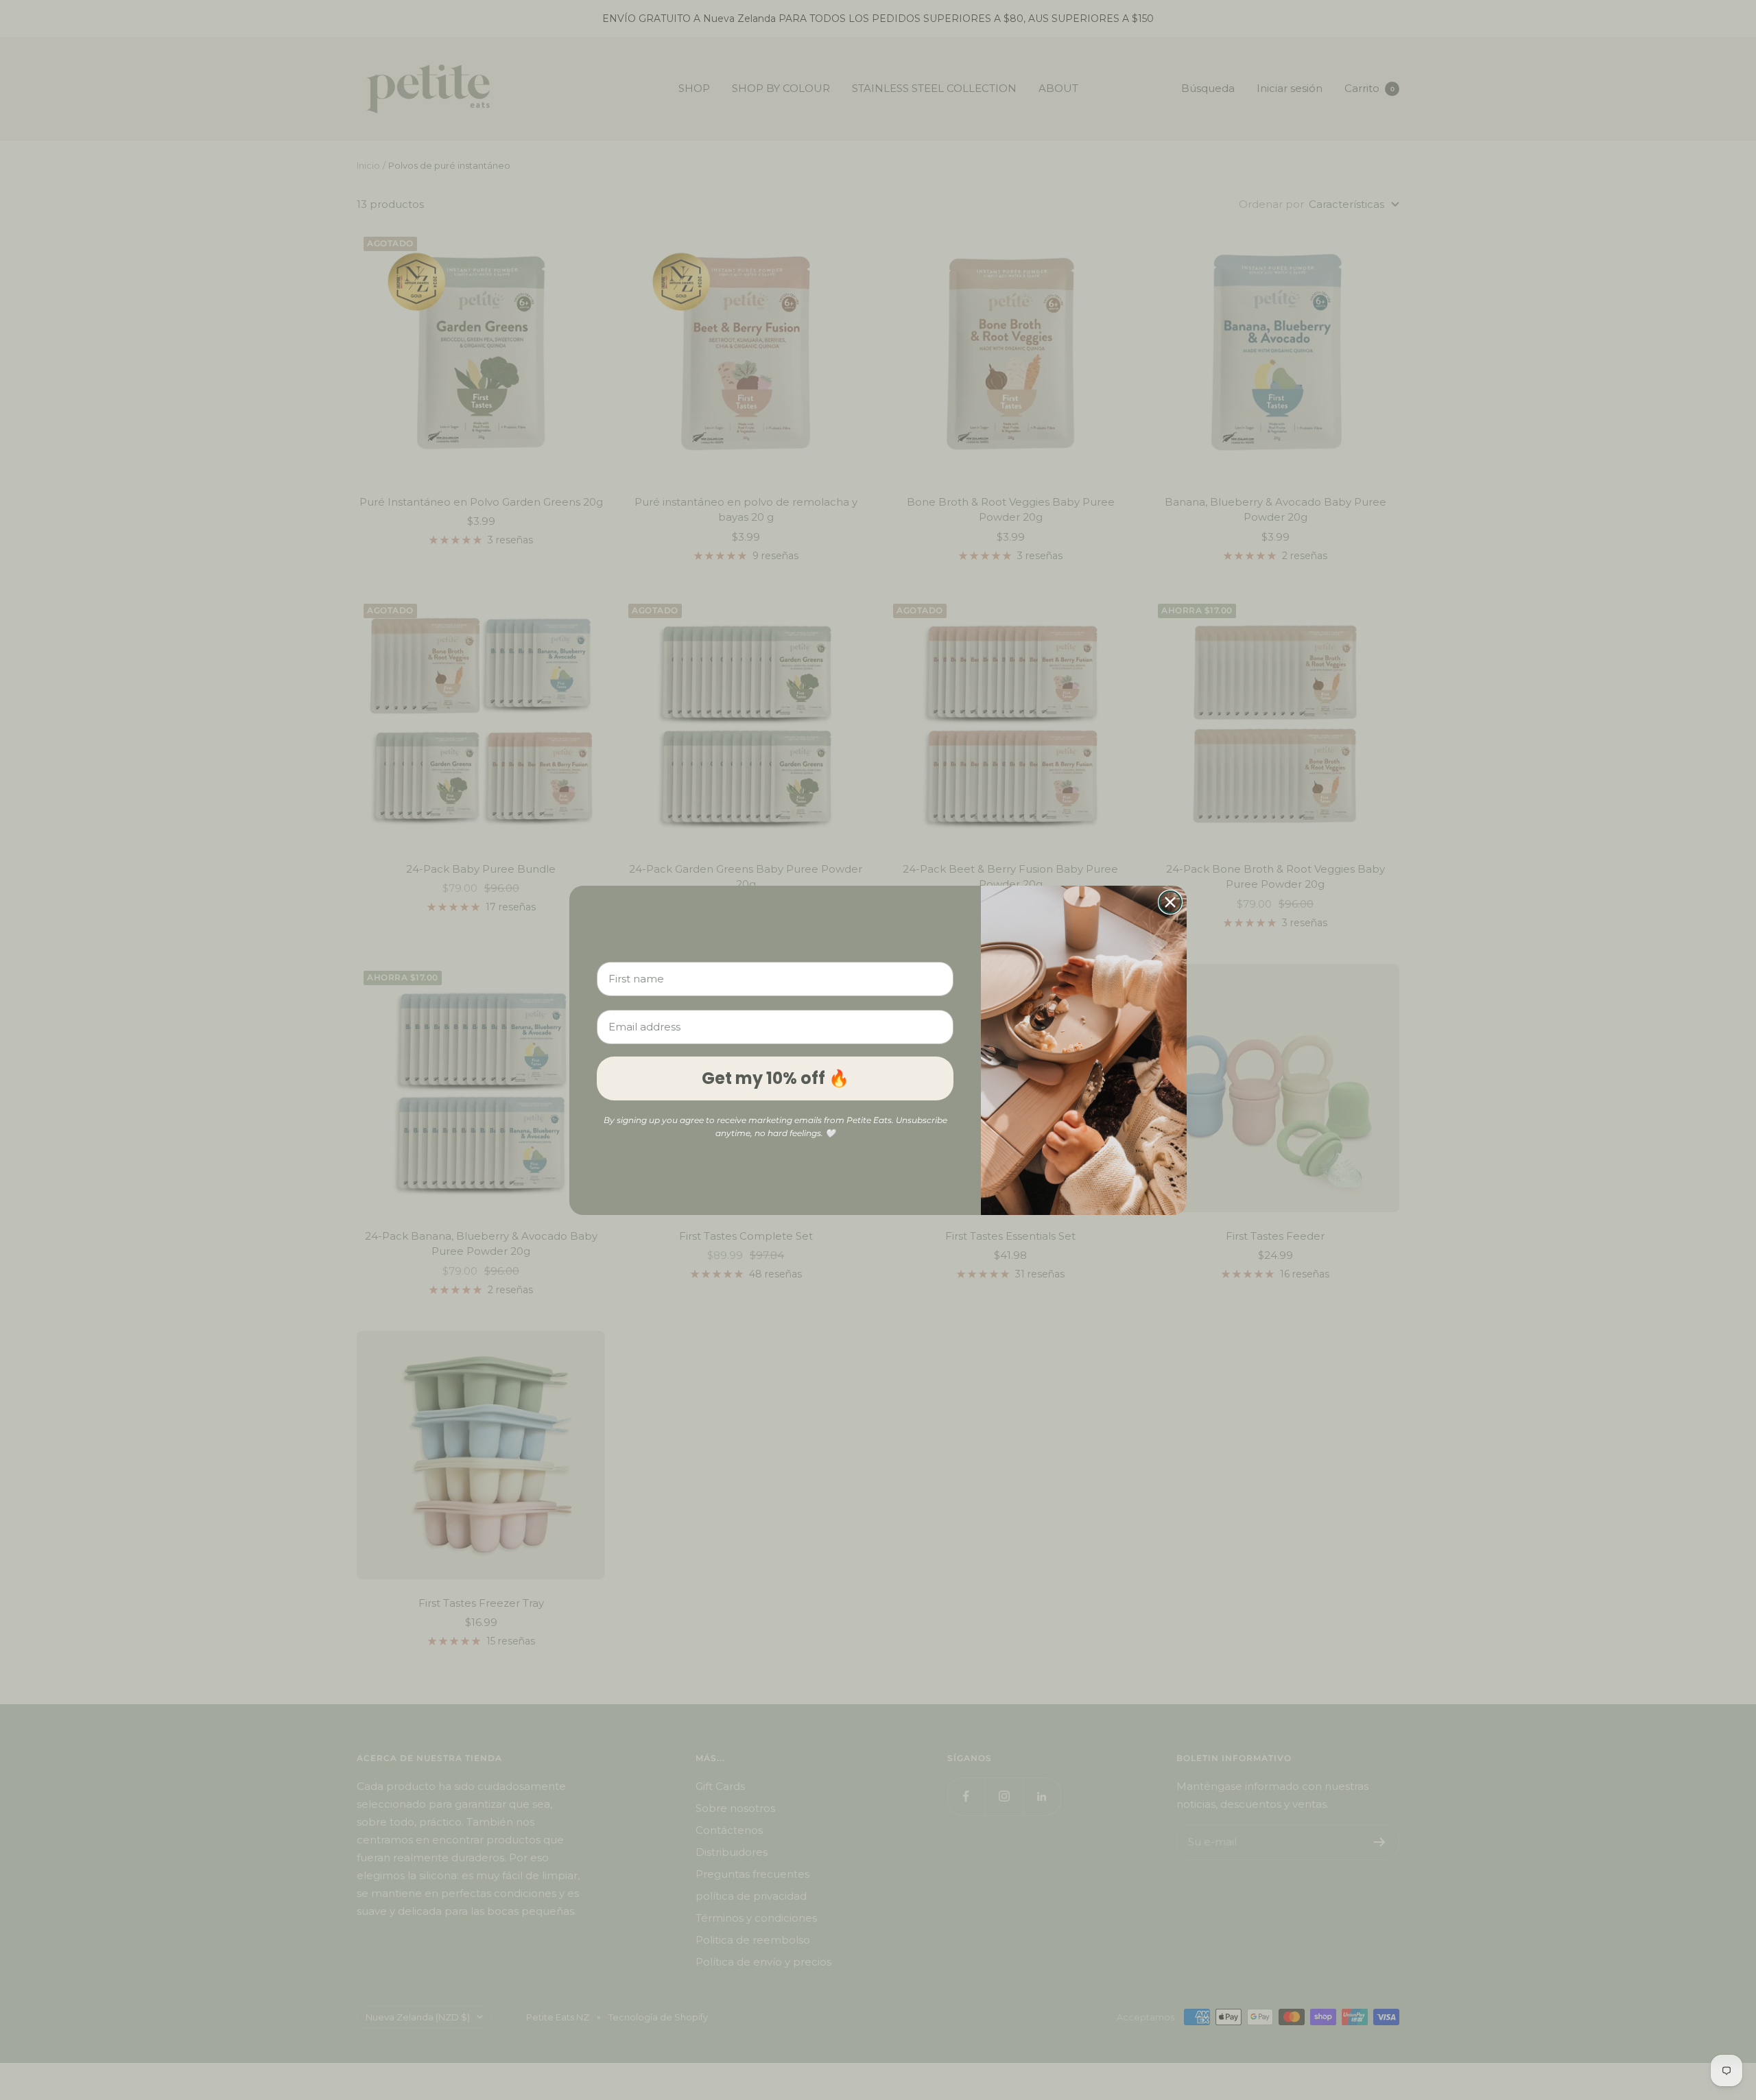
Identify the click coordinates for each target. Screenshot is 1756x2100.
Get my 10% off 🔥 (775, 1078)
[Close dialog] (1170, 902)
